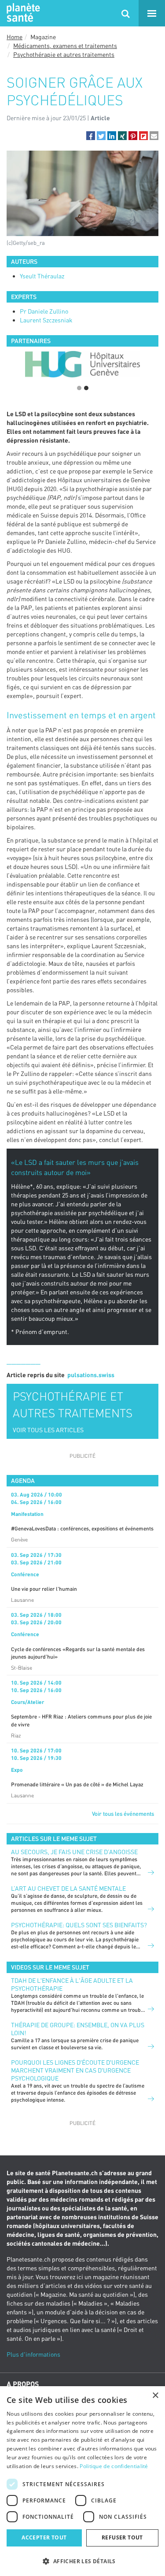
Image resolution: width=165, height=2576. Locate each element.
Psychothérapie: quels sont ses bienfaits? (79, 1925)
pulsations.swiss (91, 1375)
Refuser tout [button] (122, 2537)
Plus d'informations (33, 2354)
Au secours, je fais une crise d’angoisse (74, 1852)
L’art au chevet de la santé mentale (68, 1888)
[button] (91, 136)
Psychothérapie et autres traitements (64, 54)
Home (15, 37)
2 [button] (86, 388)
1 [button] (79, 388)
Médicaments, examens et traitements (65, 46)
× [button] (155, 2396)
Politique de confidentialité (114, 2466)
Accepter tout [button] (44, 2537)
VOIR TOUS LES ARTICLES (48, 1430)
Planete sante (22, 13)
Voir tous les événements (123, 1814)
